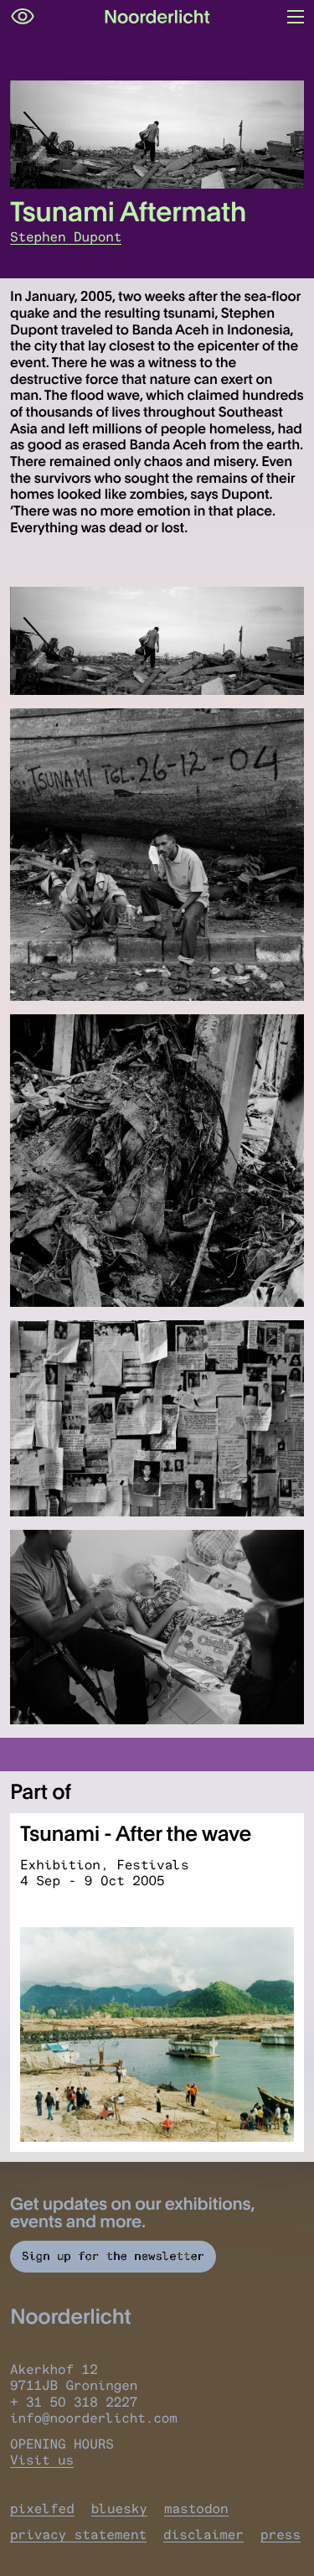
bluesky (119, 2509)
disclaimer (203, 2535)
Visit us (42, 2460)
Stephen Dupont (66, 237)
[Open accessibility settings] (23, 17)
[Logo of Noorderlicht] (157, 17)
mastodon (196, 2509)
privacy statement (78, 2535)
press (281, 2535)
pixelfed (42, 2509)
